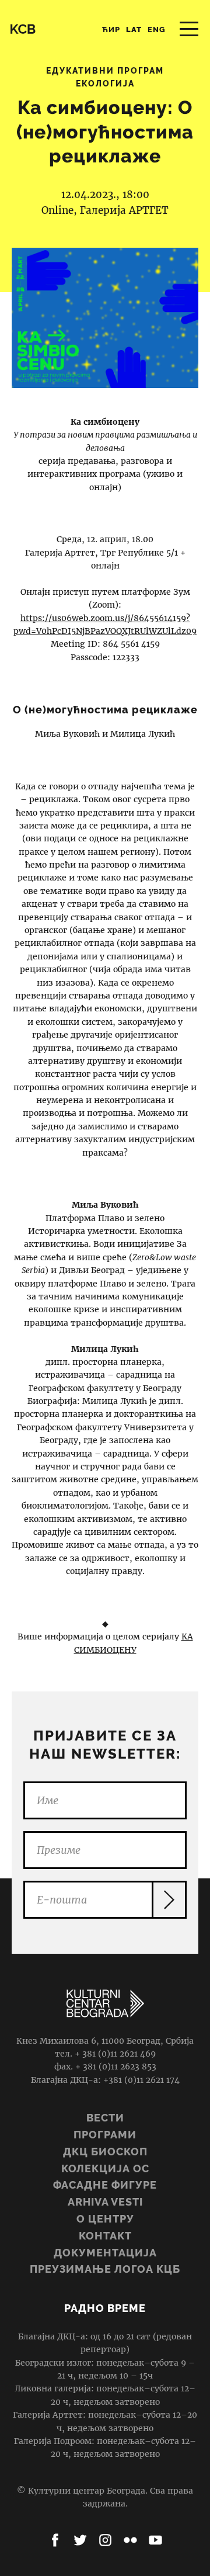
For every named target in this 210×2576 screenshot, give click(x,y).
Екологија (105, 84)
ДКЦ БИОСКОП (105, 2152)
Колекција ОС (105, 2168)
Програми (105, 2135)
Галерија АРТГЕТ (124, 210)
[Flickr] (130, 2540)
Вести (105, 2118)
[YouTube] (155, 2540)
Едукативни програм (105, 71)
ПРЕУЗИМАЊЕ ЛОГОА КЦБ (105, 2269)
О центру (105, 2219)
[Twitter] (80, 2540)
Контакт (105, 2236)
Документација (105, 2253)
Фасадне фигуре (105, 2185)
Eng (157, 30)
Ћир (111, 30)
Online (57, 210)
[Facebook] (55, 2540)
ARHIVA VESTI (105, 2202)
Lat (134, 30)
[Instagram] (105, 2540)
